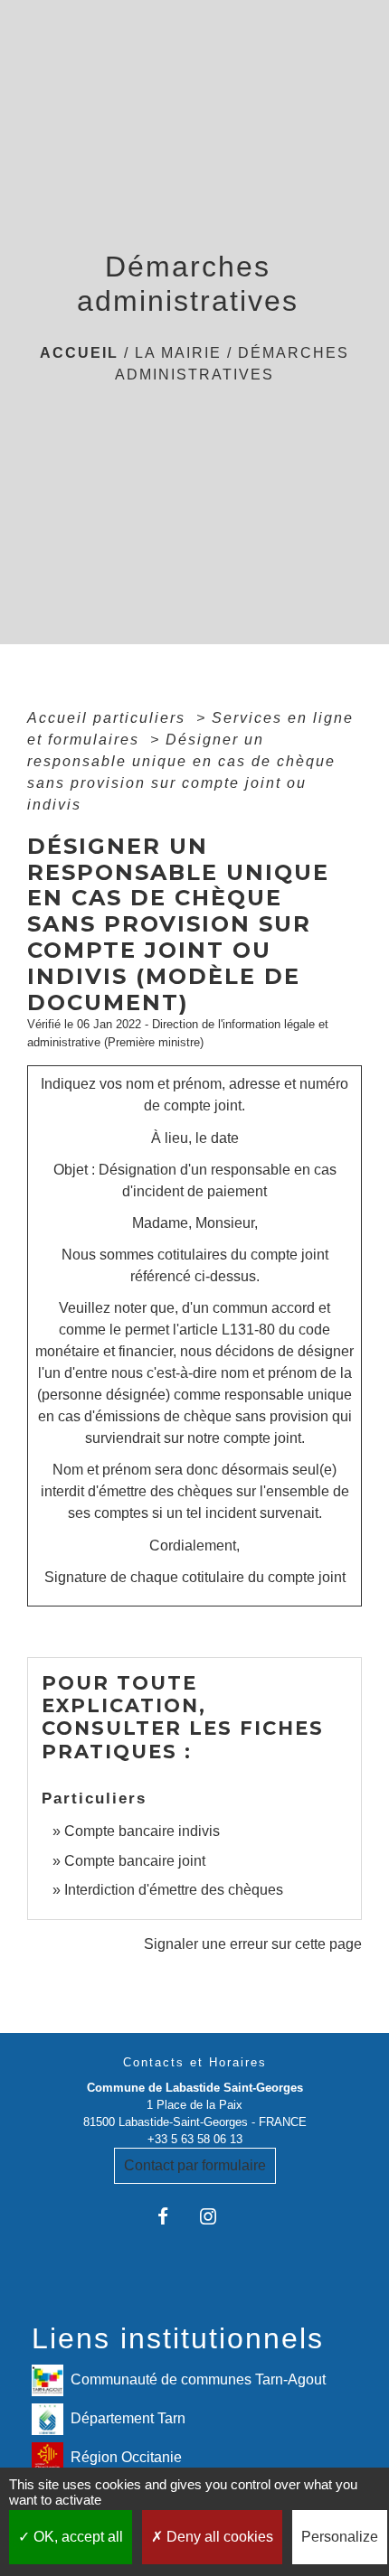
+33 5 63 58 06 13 (195, 2139)
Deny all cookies (218, 2537)
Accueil (79, 353)
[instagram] (217, 2216)
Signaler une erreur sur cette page (253, 1944)
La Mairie (178, 353)
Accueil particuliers (109, 718)
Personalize (340, 2537)
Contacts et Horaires (195, 2062)
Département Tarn (128, 2418)
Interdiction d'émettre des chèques (174, 1890)
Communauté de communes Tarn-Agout (198, 2379)
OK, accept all (76, 2537)
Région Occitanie (126, 2457)
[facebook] (172, 2216)
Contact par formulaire (195, 2165)
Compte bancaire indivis (142, 1831)
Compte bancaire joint (135, 1861)
